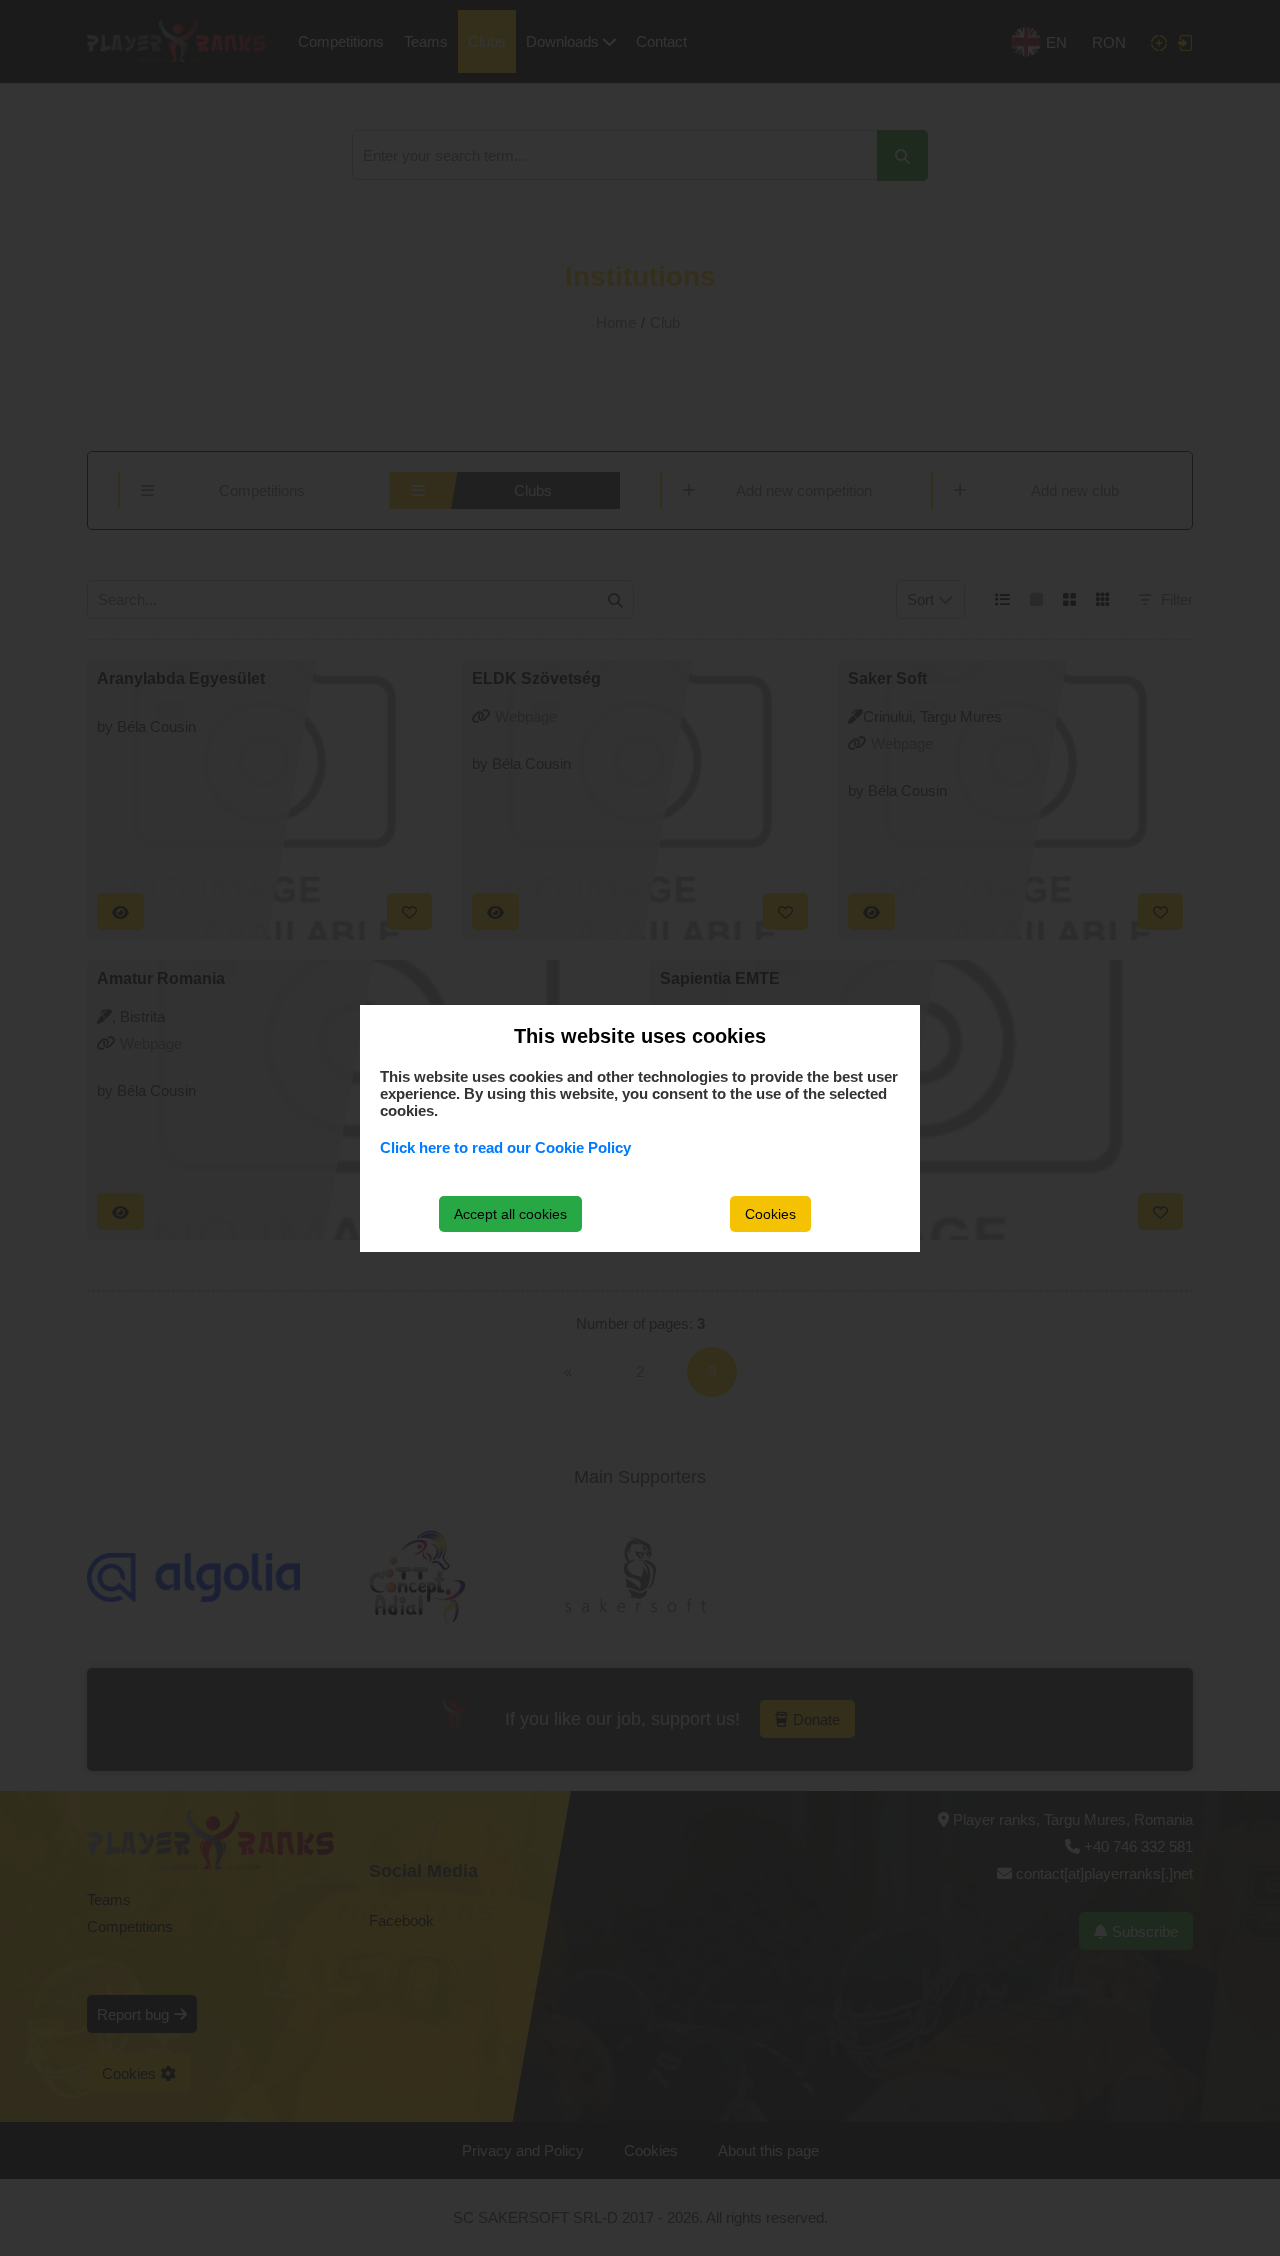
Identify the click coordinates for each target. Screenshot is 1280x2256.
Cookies (770, 1214)
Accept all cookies (510, 1214)
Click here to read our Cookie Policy (505, 1147)
